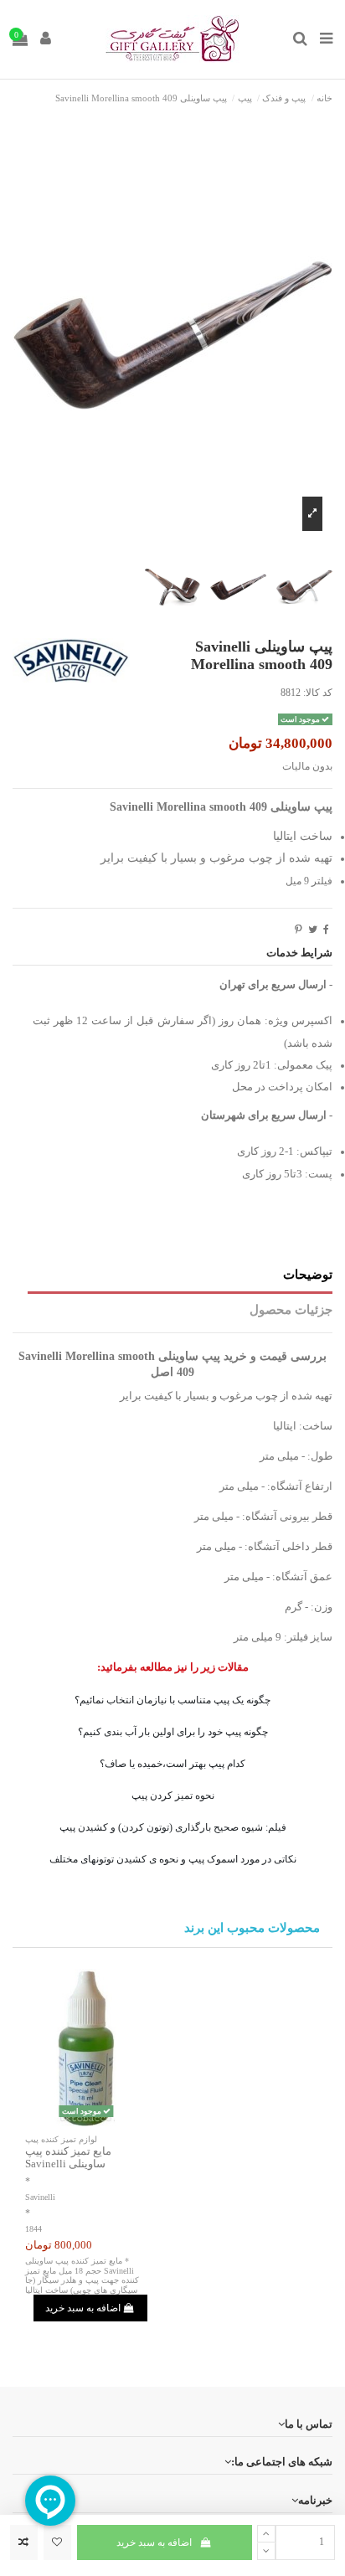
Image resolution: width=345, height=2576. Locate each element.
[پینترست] (299, 930)
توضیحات (308, 1275)
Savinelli (40, 2197)
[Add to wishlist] (57, 2543)
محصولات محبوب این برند (252, 1928)
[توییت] (313, 930)
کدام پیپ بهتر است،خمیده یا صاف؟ (172, 1764)
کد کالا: (318, 693)
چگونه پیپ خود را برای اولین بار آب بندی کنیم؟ (173, 1732)
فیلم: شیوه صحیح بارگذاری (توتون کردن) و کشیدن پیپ (173, 1827)
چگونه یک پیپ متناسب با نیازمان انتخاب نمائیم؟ (172, 1700)
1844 (33, 2229)
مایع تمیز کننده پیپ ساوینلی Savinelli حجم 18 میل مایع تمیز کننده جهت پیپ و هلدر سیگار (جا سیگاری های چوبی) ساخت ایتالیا (82, 2275)
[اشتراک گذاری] (326, 930)
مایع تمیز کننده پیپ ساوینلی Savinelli (68, 2158)
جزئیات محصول (291, 1310)
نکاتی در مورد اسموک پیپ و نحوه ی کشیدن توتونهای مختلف (173, 1859)
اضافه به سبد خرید (154, 2543)
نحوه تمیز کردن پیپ (173, 1795)
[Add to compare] (24, 2543)
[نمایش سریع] (67, 2121)
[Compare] (86, 2121)
